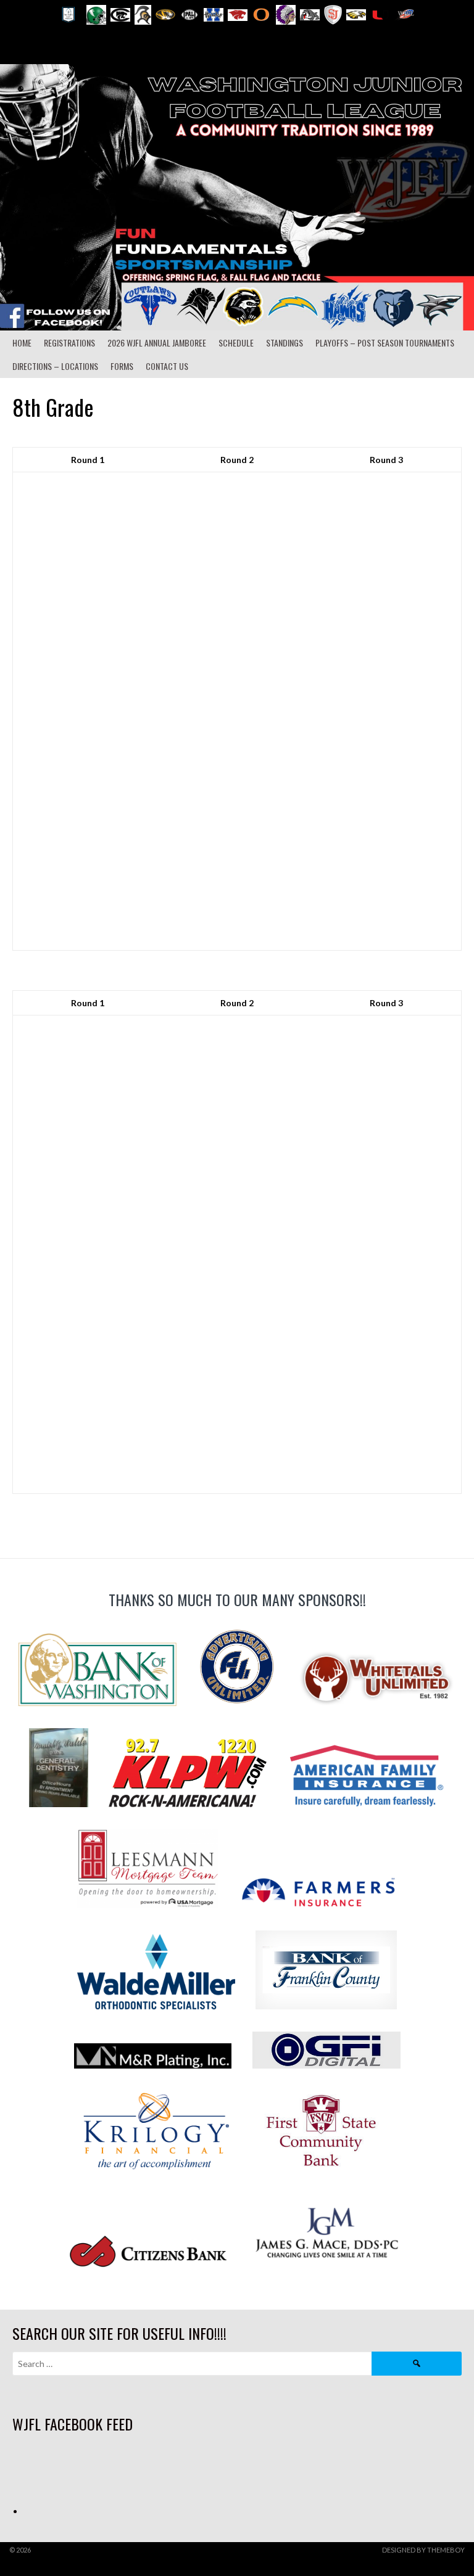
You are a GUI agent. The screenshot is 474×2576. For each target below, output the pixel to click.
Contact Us (167, 366)
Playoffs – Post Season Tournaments (385, 343)
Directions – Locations (55, 366)
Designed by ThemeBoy (423, 2550)
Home (22, 343)
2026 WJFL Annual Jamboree (157, 343)
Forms (122, 366)
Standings (285, 343)
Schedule (236, 343)
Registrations (69, 343)
